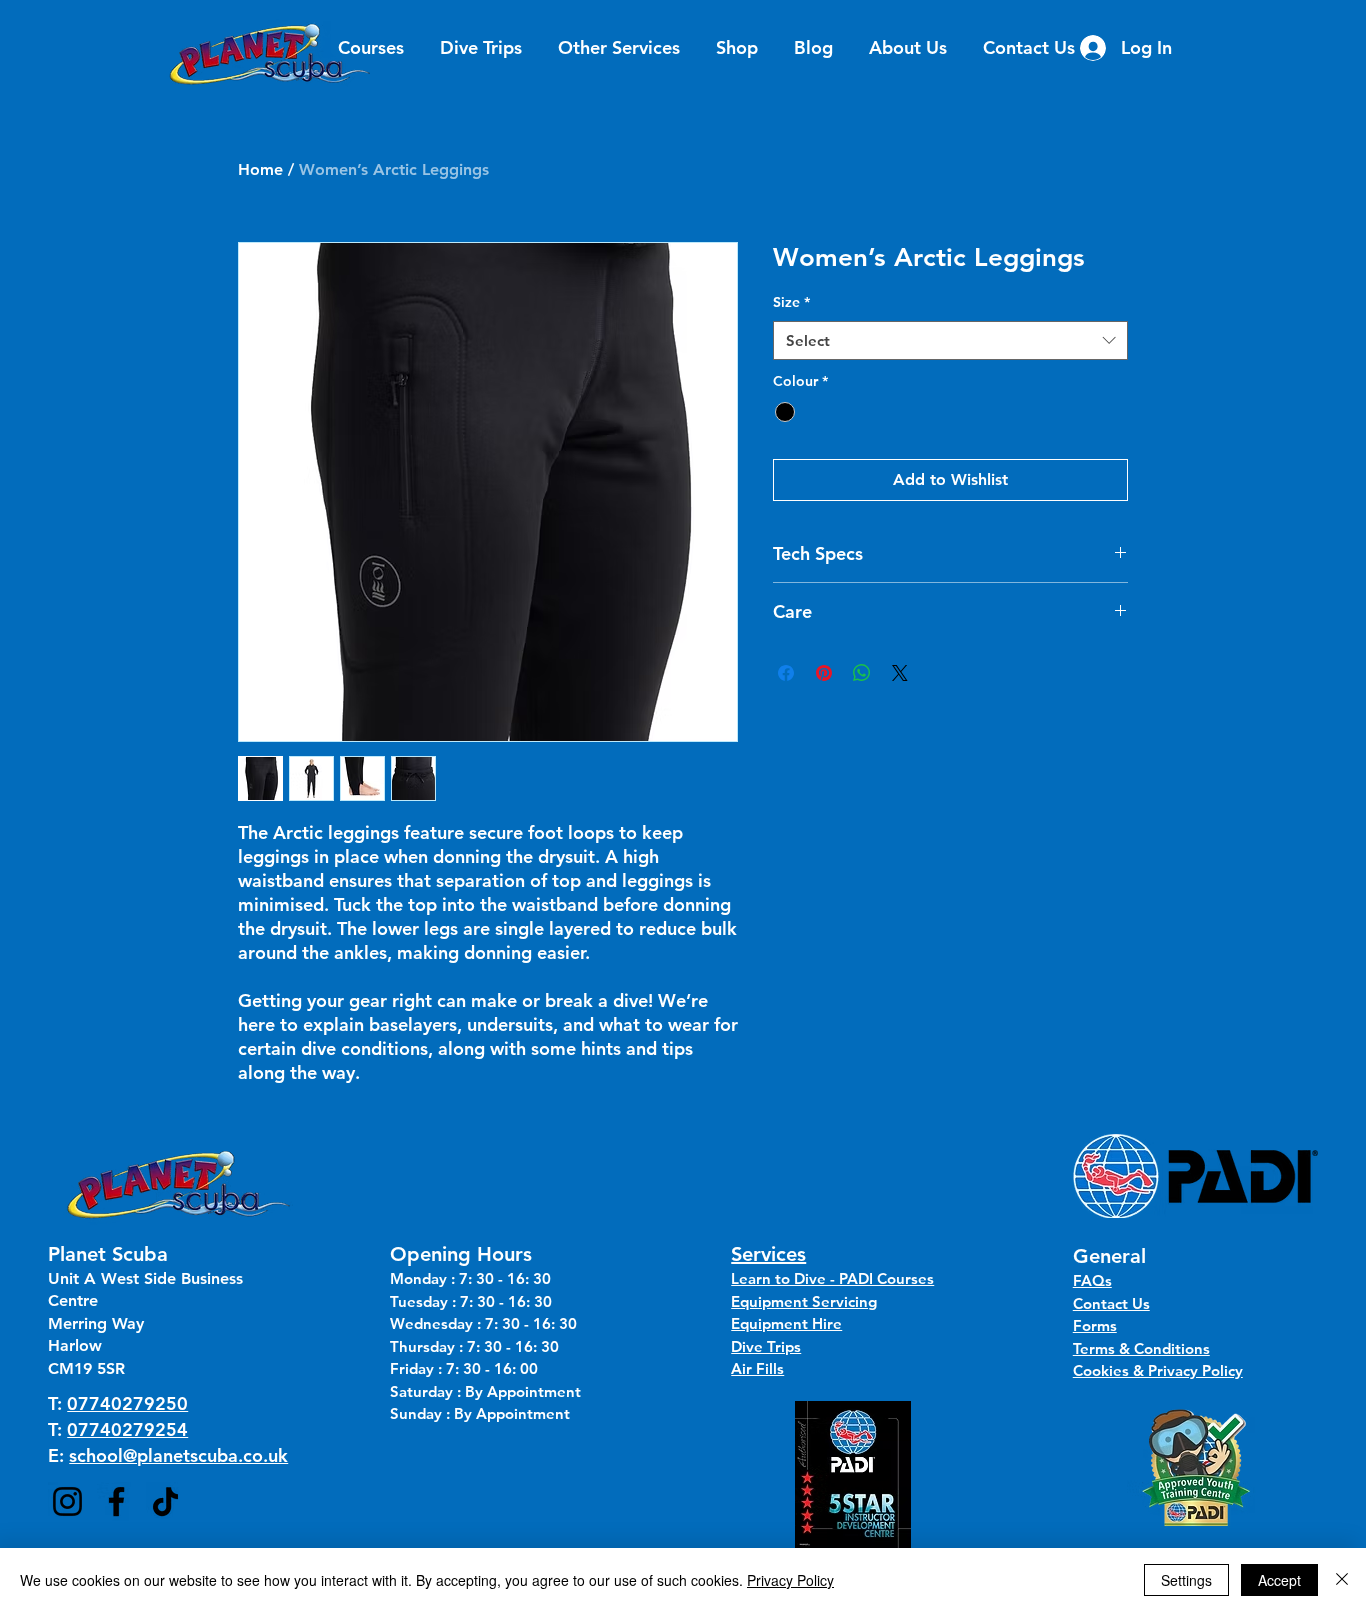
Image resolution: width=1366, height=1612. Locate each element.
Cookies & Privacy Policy (1158, 1370)
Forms (1095, 1325)
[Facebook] (116, 1501)
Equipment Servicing (804, 1301)
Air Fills (757, 1368)
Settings (1186, 1580)
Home (260, 169)
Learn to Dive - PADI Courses (832, 1278)
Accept (1279, 1580)
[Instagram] (67, 1501)
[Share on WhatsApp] (862, 673)
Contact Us (1111, 1303)
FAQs (1092, 1280)
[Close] (1342, 1580)
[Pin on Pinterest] (824, 673)
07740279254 (127, 1429)
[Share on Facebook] (786, 673)
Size (791, 302)
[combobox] (950, 340)
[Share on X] (900, 673)
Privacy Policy (790, 1580)
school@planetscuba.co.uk (178, 1455)
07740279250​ (127, 1403)
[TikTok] (165, 1501)
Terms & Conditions (1141, 1348)
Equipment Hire (786, 1323)
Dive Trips (766, 1346)
